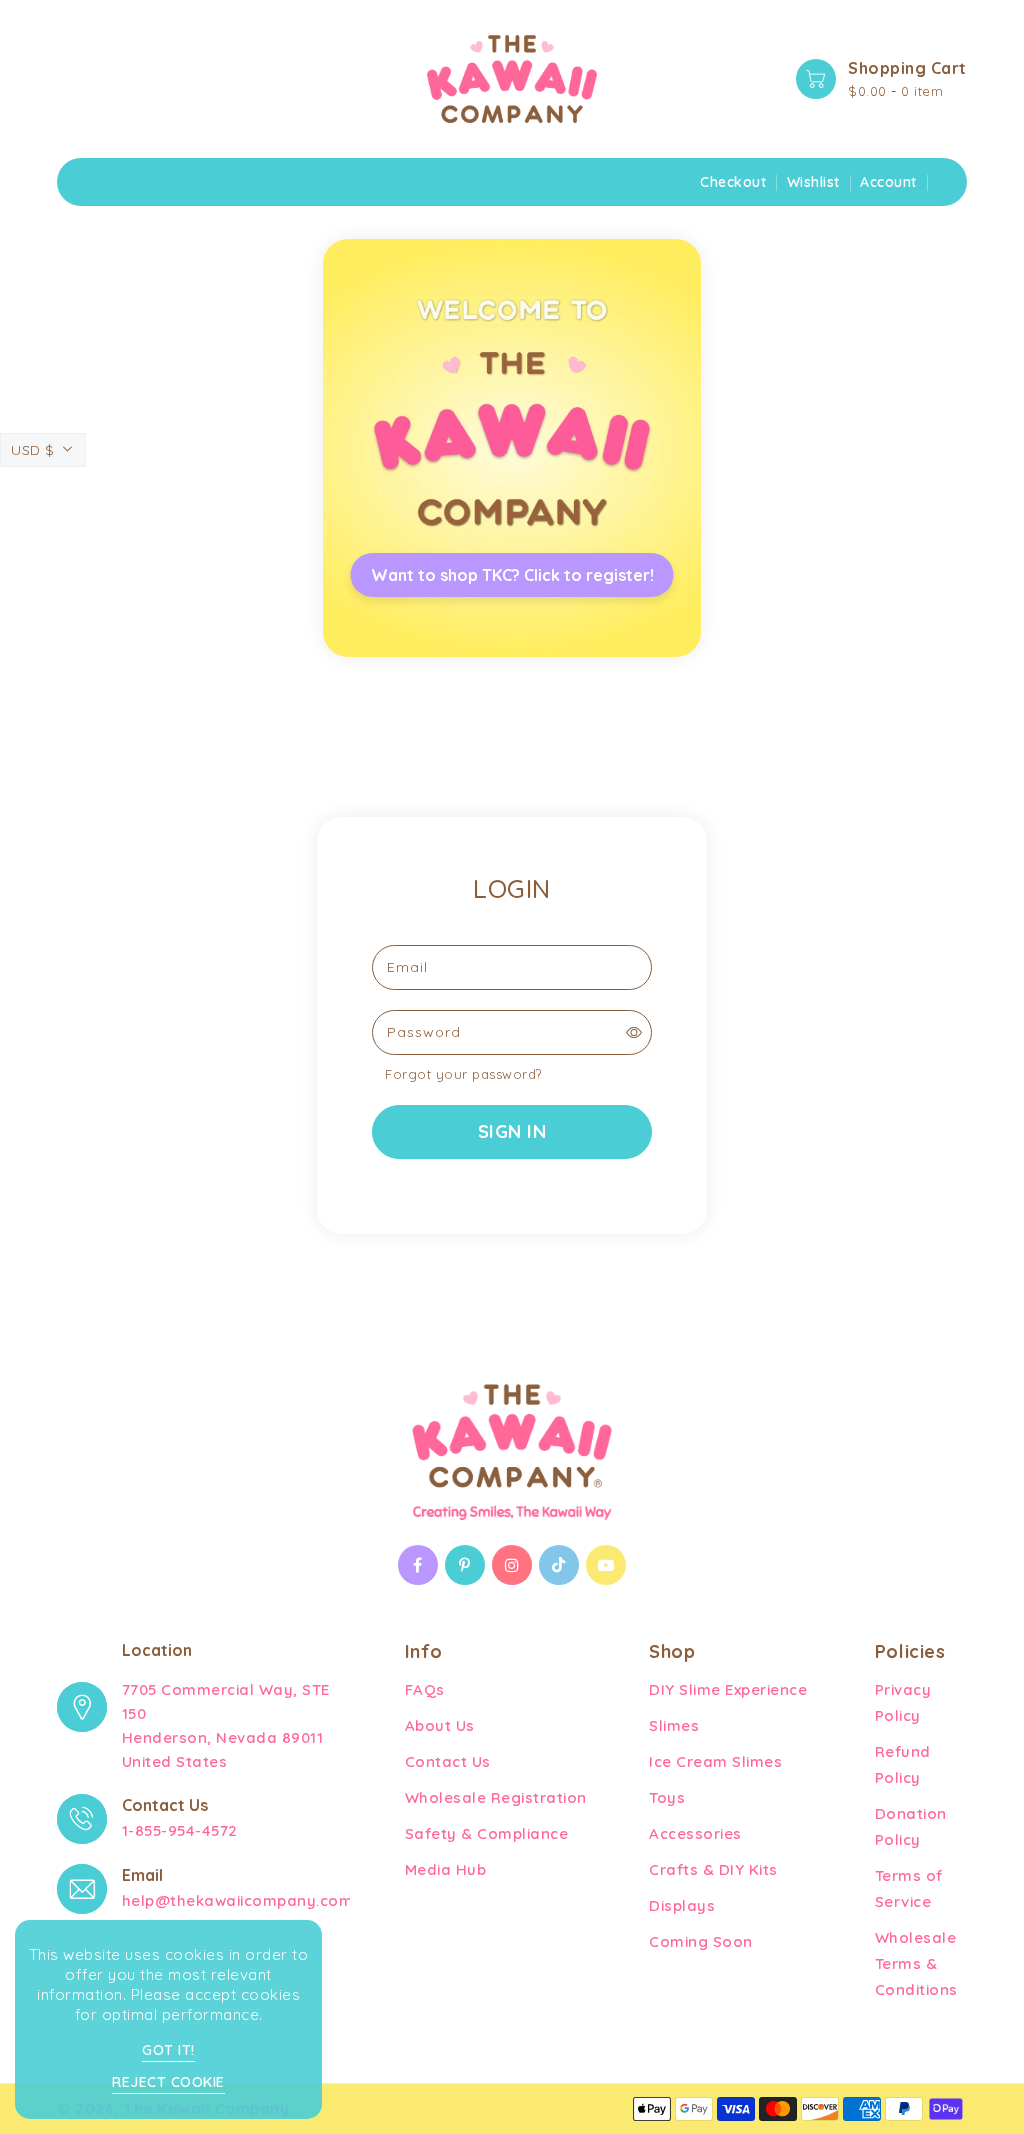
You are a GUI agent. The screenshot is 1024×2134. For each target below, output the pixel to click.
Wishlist (813, 182)
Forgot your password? (463, 1074)
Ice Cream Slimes (715, 1761)
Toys (667, 1797)
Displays (682, 1905)
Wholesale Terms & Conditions (916, 1963)
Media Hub (446, 1869)
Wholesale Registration (496, 1797)
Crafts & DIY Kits (713, 1869)
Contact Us (448, 1761)
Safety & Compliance (487, 1833)
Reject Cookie (168, 2082)
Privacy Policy (903, 1702)
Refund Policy (903, 1764)
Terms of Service (909, 1888)
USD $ (33, 450)
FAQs (425, 1689)
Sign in (512, 1131)
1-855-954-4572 (180, 1830)
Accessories (695, 1833)
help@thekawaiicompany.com (238, 1900)
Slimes (674, 1725)
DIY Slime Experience (728, 1689)
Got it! (168, 2050)
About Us (440, 1725)
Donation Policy (911, 1826)
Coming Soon (701, 1941)
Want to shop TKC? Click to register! (512, 575)
